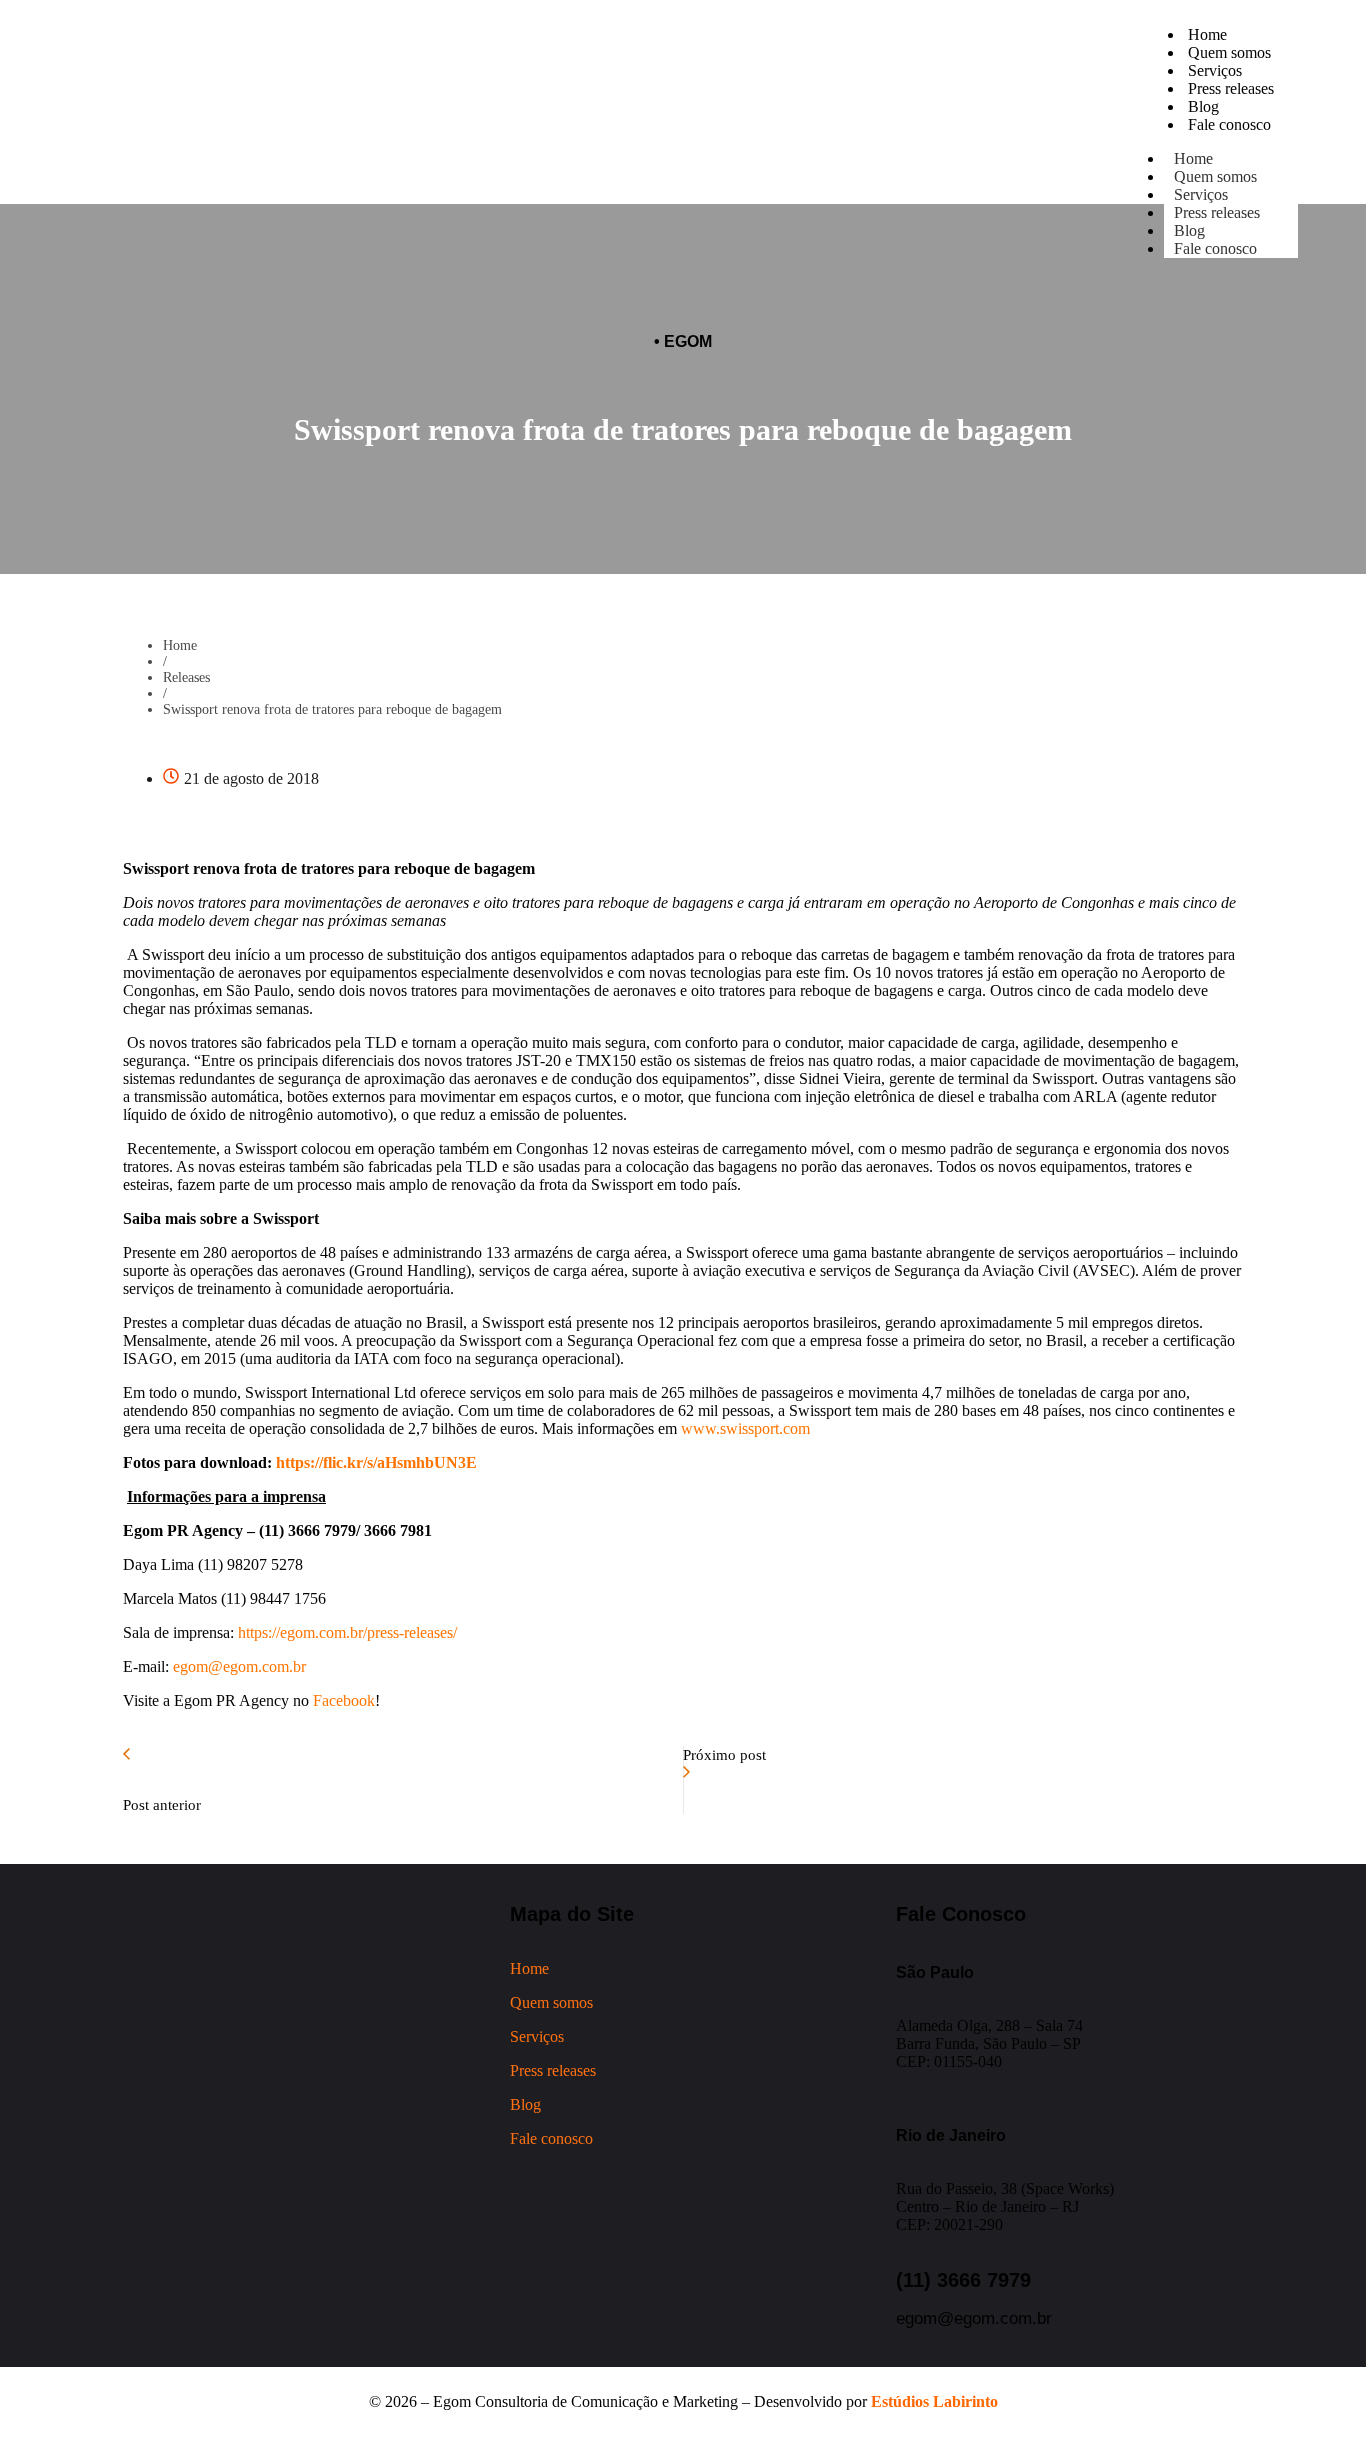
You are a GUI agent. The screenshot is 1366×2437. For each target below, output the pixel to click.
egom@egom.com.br (239, 1666)
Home (180, 645)
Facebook (342, 1700)
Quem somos (551, 2002)
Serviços (537, 2036)
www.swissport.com (745, 1428)
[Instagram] (245, 142)
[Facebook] (300, 142)
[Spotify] (410, 142)
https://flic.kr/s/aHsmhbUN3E (376, 1462)
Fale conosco (1215, 248)
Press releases (1217, 212)
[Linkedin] (355, 142)
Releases (186, 677)
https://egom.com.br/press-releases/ (345, 1632)
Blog (525, 2104)
